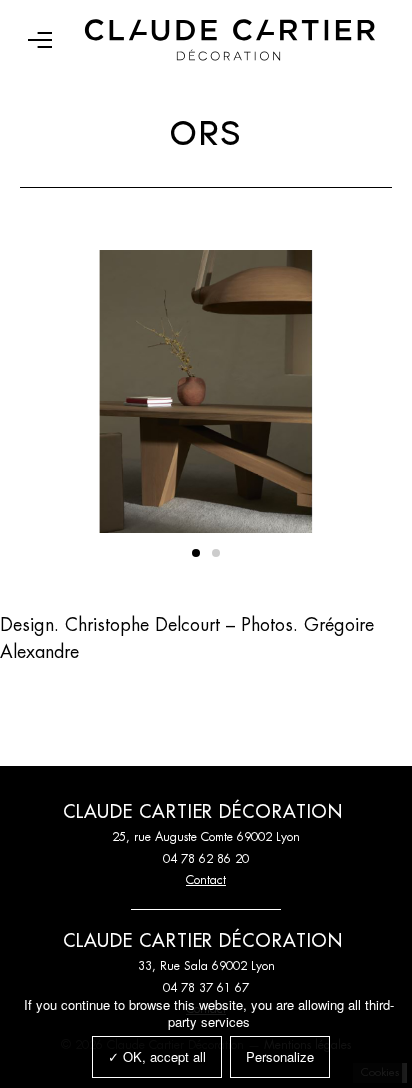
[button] (196, 553)
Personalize (280, 1056)
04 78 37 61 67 (206, 988)
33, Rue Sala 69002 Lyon (206, 966)
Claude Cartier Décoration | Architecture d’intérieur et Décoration (230, 40)
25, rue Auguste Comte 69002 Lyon (206, 837)
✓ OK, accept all (157, 1056)
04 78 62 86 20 (206, 859)
